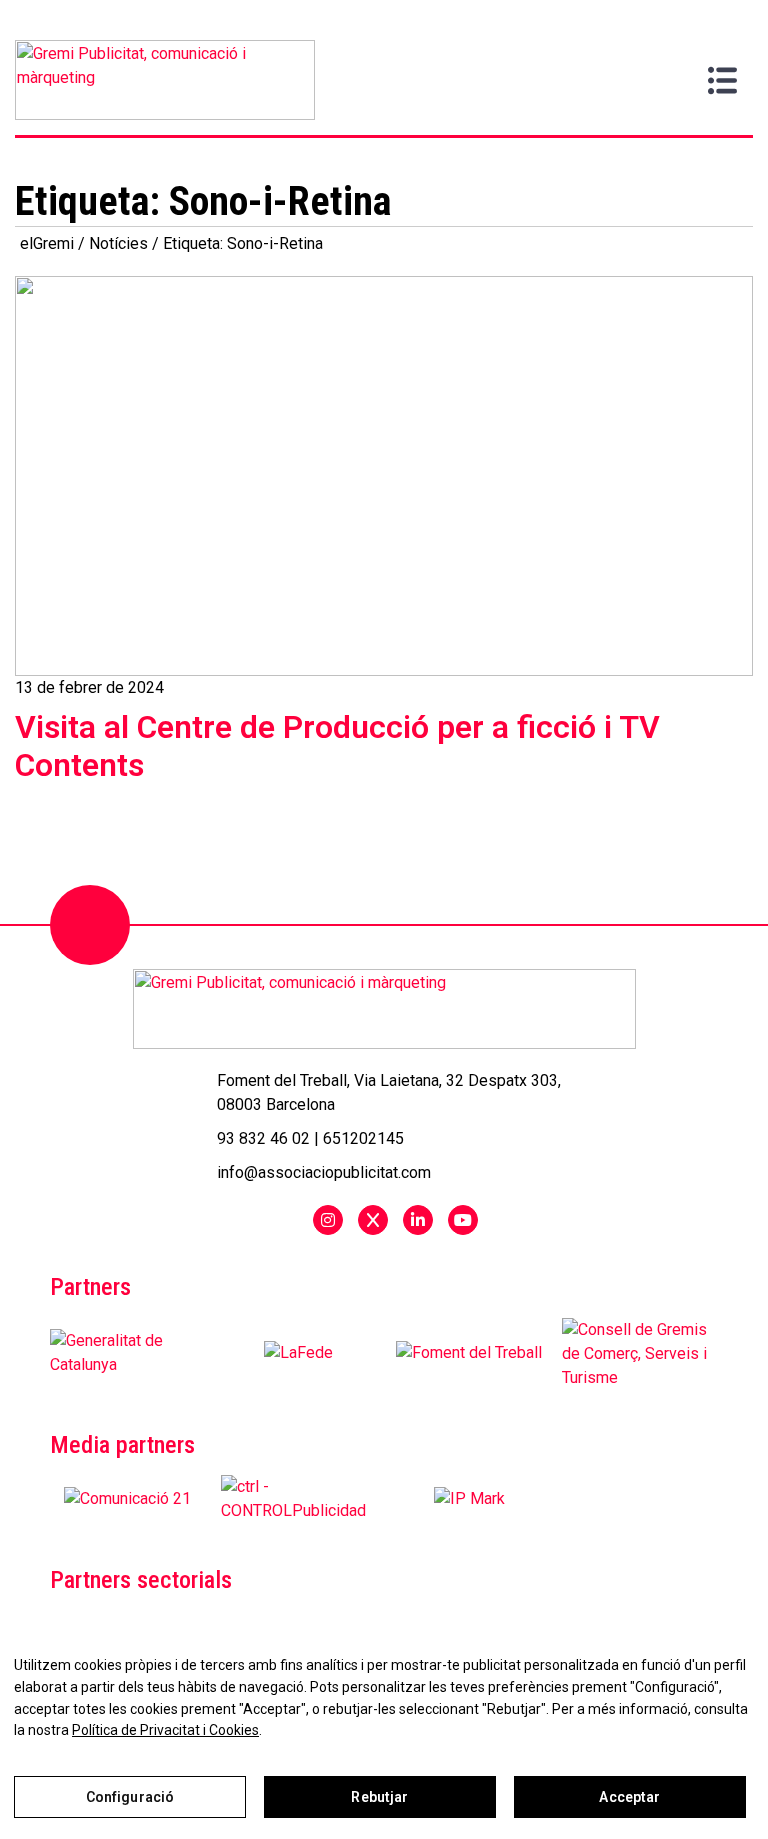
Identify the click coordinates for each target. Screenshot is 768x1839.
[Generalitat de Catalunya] (128, 1353)
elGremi (47, 243)
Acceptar (629, 1797)
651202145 (363, 1138)
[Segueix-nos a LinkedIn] (418, 1220)
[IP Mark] (469, 1499)
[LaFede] (298, 1353)
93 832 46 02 (263, 1138)
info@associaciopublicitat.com (324, 1172)
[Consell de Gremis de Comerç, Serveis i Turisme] (640, 1353)
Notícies (118, 243)
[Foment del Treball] (469, 1353)
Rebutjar (379, 1797)
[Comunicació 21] (127, 1499)
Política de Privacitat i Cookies (165, 1730)
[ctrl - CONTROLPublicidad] (299, 1499)
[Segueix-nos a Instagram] (328, 1220)
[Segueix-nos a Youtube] (463, 1220)
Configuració (130, 1797)
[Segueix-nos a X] (373, 1220)
